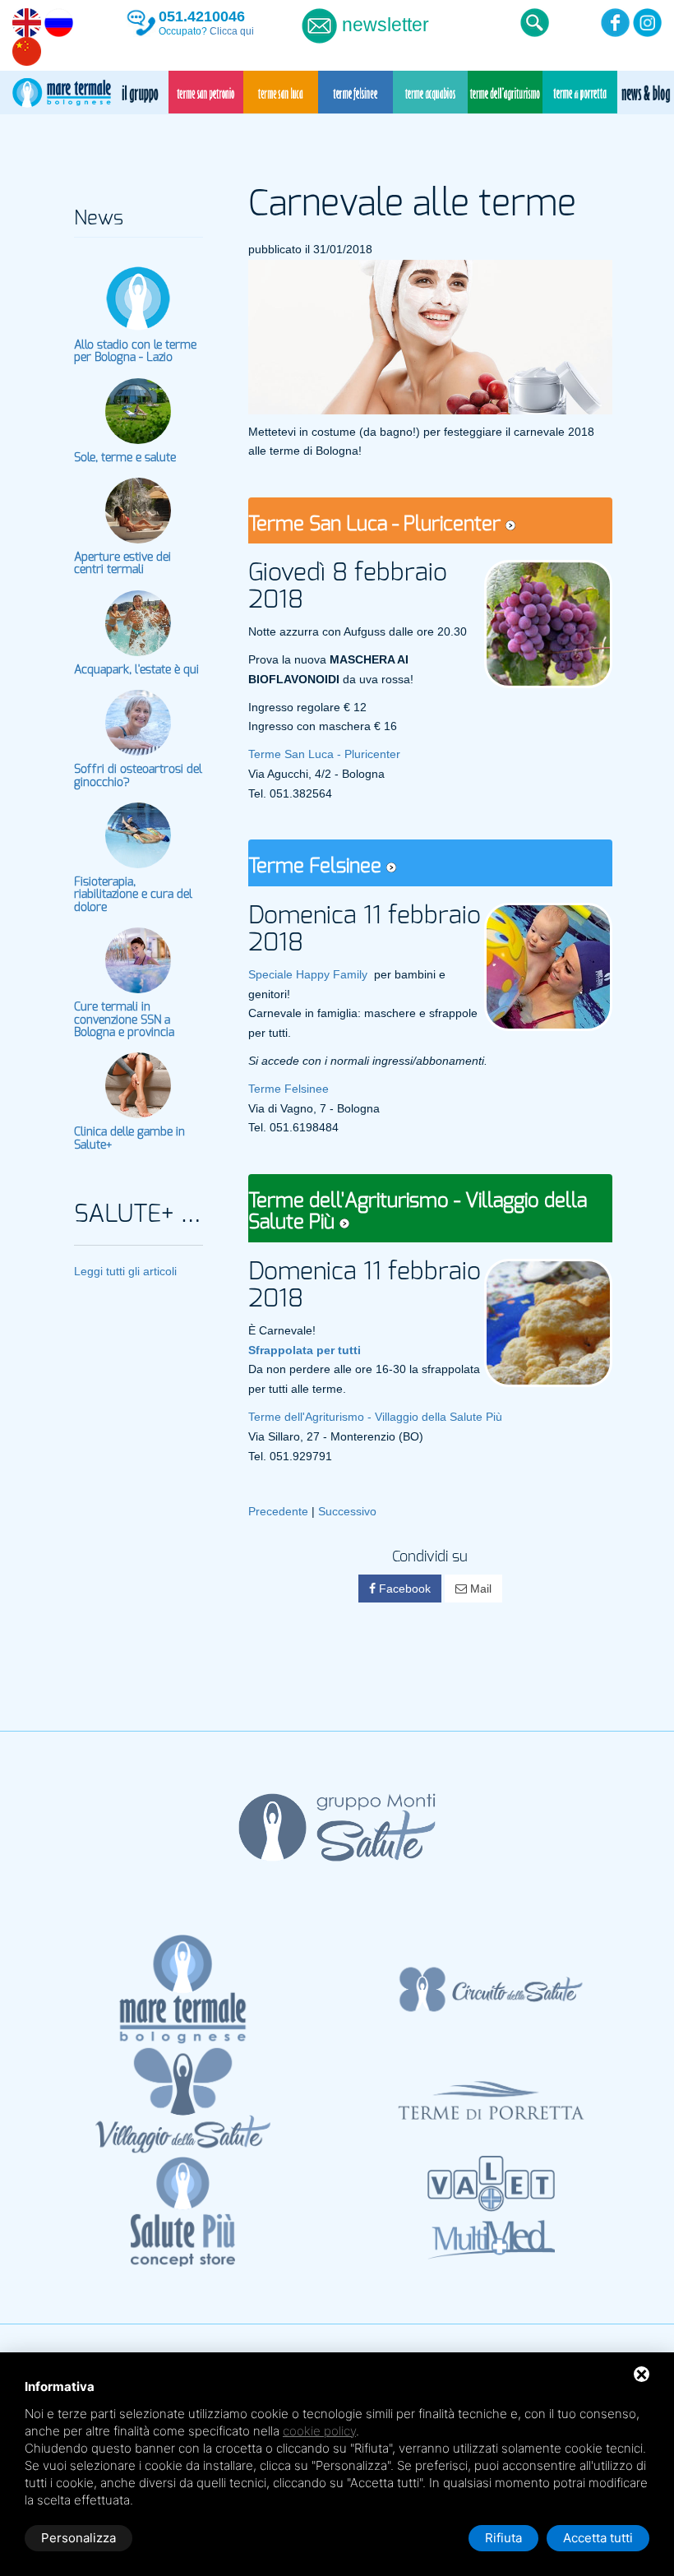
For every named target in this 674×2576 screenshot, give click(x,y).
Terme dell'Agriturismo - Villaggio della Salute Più (375, 1417)
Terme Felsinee (289, 1089)
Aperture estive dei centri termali (122, 564)
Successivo (347, 1511)
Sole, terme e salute (125, 458)
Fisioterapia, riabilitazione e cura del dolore (133, 895)
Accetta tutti (598, 2538)
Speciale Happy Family (308, 974)
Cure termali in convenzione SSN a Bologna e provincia (124, 1020)
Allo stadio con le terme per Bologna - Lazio (135, 351)
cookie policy (319, 2431)
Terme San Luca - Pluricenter (324, 754)
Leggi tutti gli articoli (125, 1271)
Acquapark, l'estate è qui (136, 670)
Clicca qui (232, 31)
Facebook (403, 1589)
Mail (479, 1589)
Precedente (278, 1511)
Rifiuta (503, 2538)
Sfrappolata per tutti (305, 1350)
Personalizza (78, 2538)
